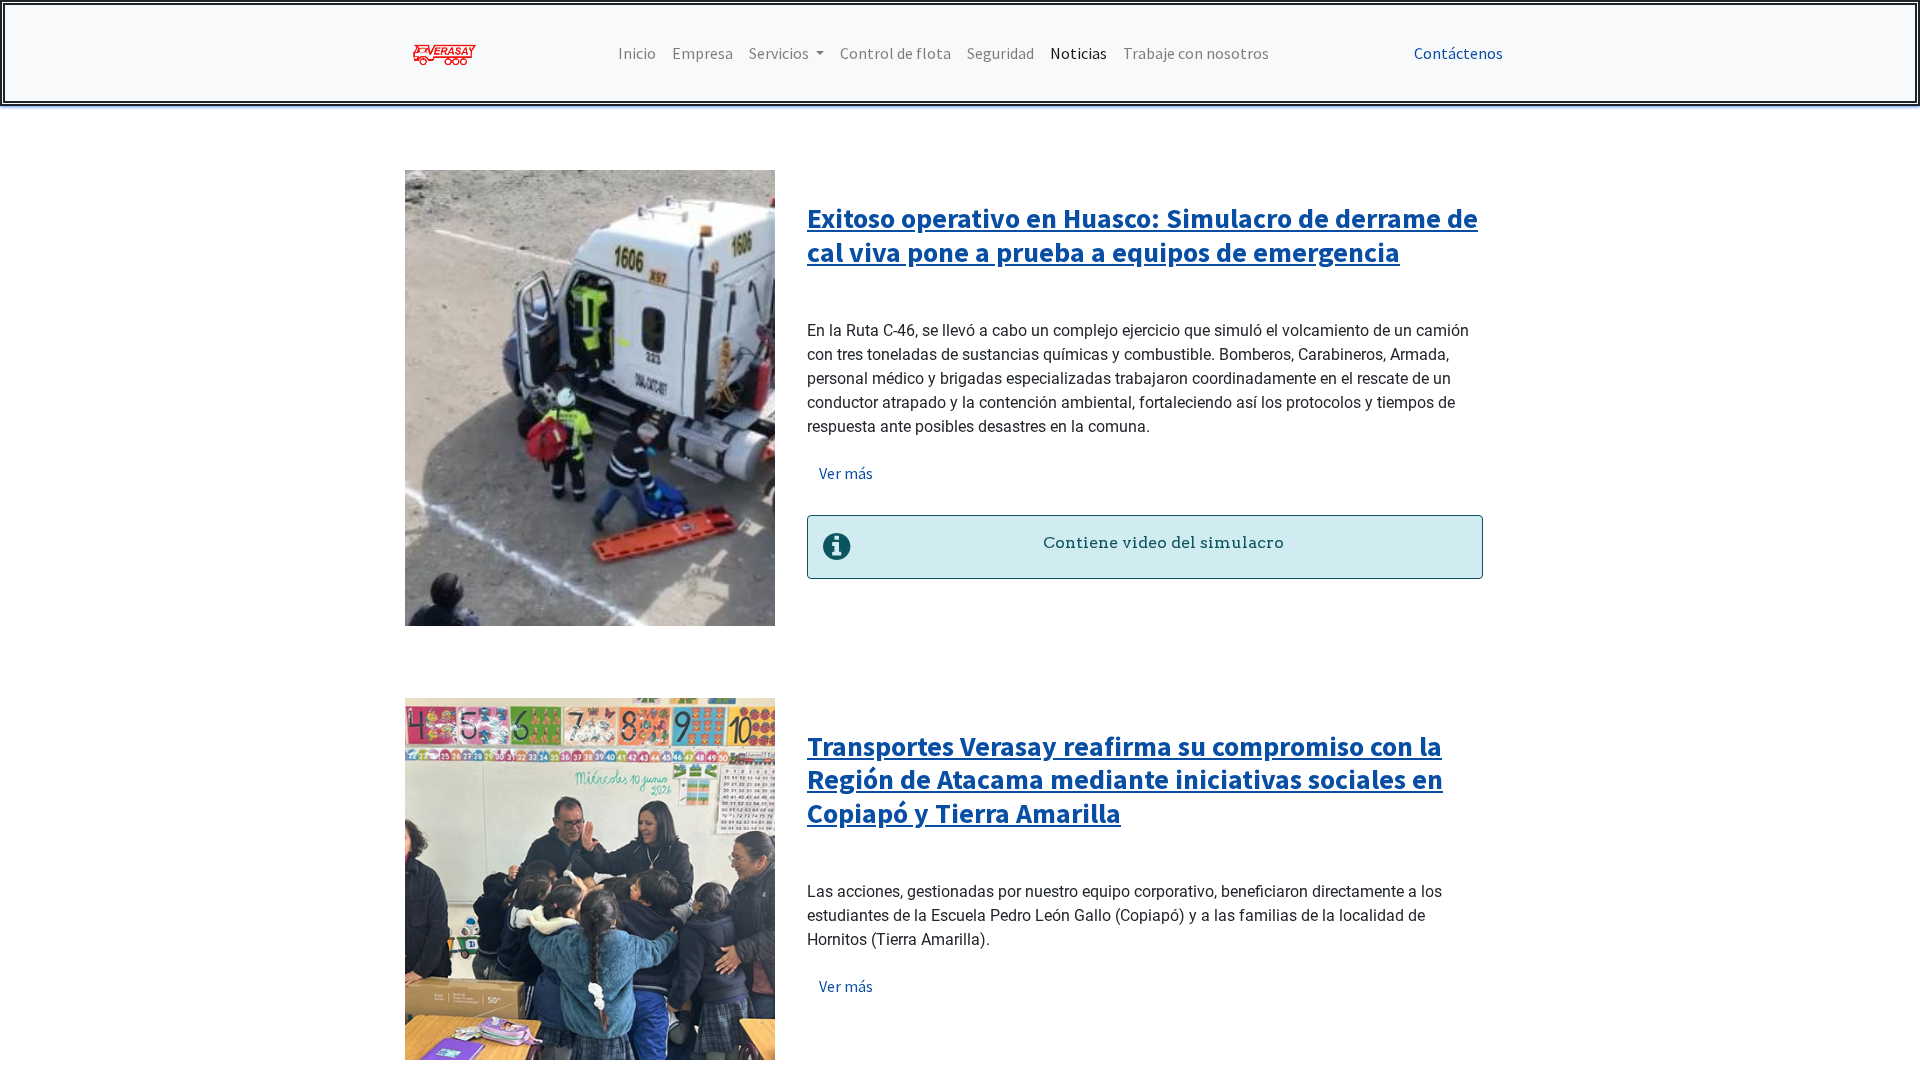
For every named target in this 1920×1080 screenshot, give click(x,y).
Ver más (846, 473)
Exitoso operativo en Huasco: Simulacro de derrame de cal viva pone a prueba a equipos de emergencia (1142, 235)
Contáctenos (1458, 53)
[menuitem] (637, 53)
